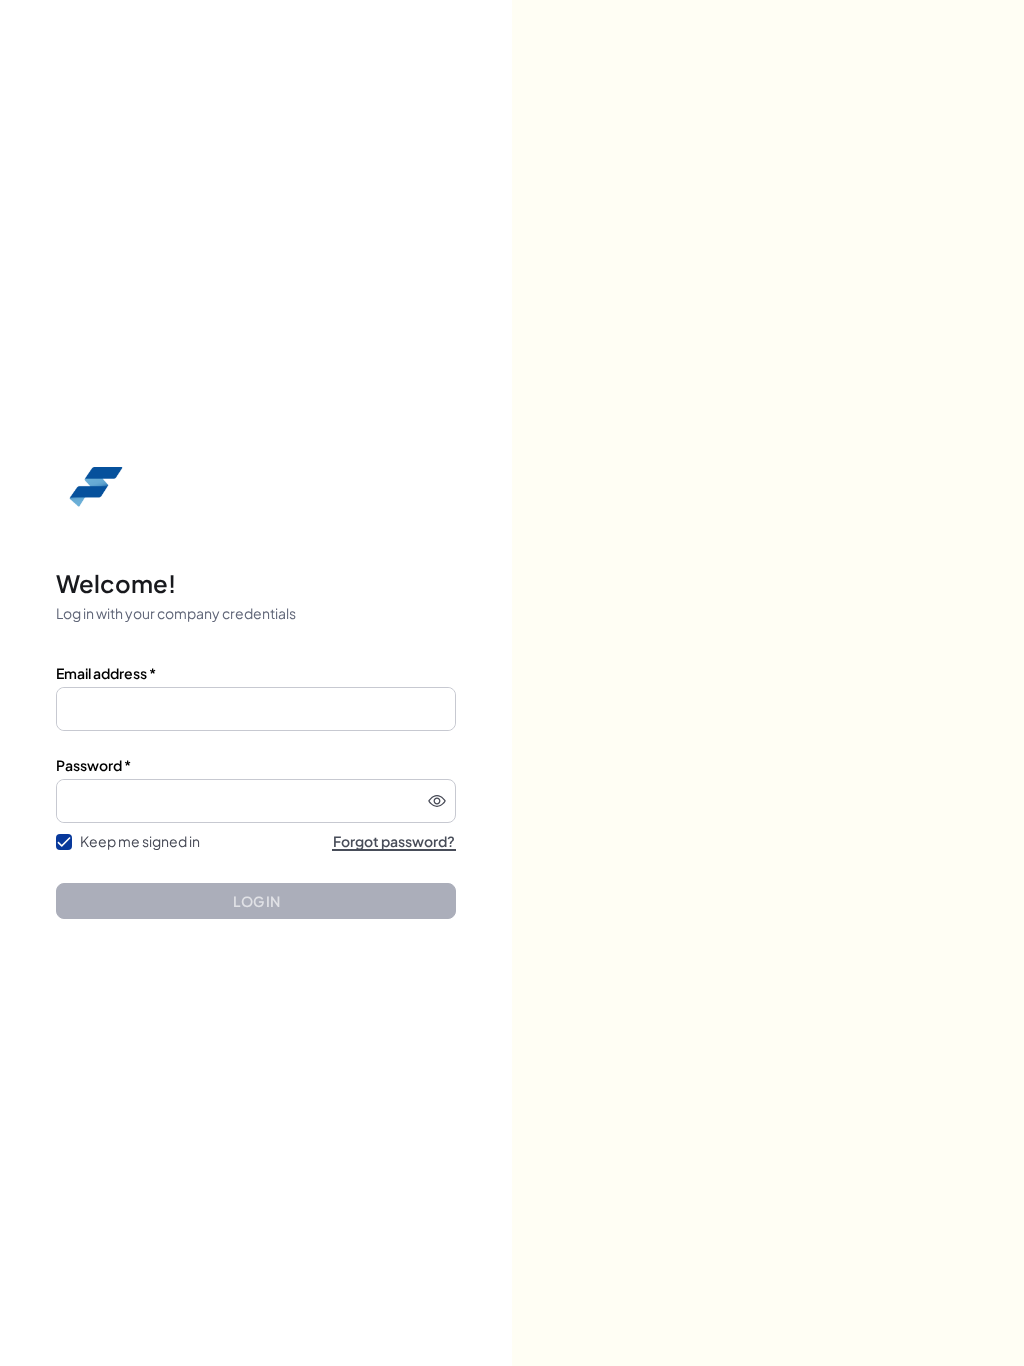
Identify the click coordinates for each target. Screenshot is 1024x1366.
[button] (437, 801)
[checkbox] (64, 842)
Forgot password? (394, 841)
